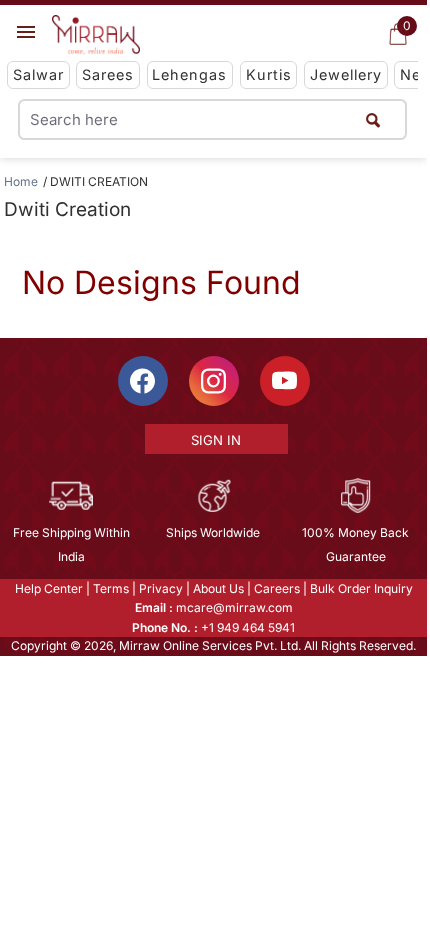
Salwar (38, 74)
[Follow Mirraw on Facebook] (143, 381)
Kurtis (269, 74)
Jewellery (346, 74)
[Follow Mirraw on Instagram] (214, 381)
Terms (111, 588)
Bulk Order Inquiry (361, 588)
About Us (218, 588)
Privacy (161, 588)
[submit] (373, 119)
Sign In (216, 440)
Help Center (49, 588)
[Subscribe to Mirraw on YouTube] (285, 381)
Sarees (108, 74)
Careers (277, 588)
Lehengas (189, 74)
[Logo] (96, 35)
